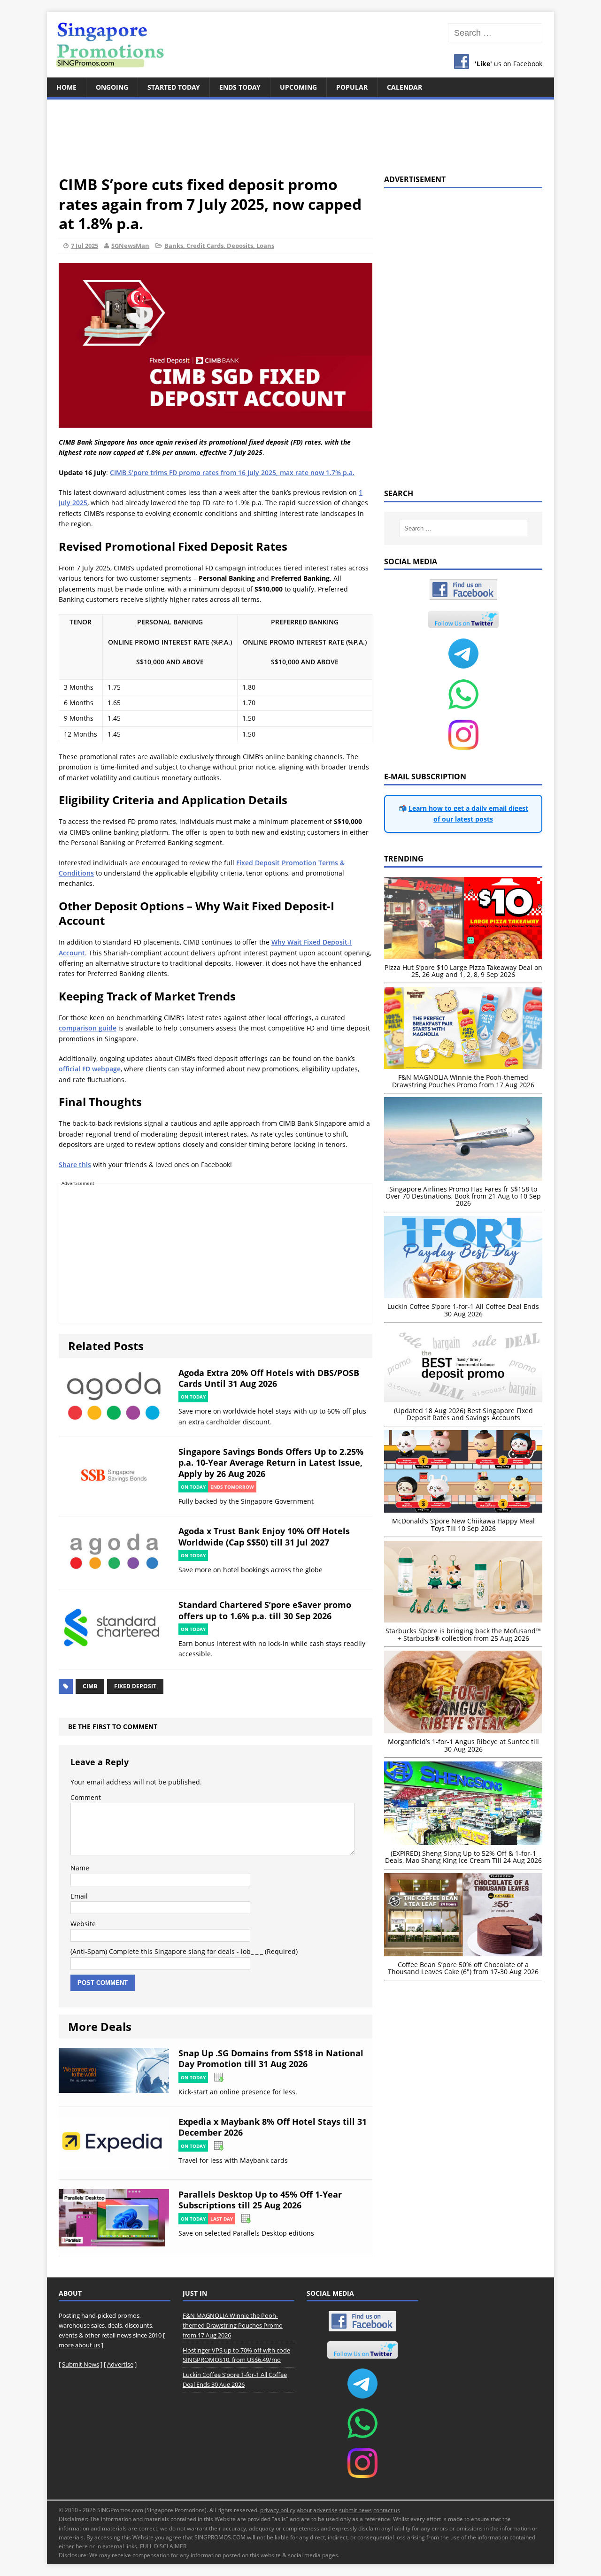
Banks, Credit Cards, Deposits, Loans (219, 246)
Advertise (120, 2364)
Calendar (405, 87)
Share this (75, 1165)
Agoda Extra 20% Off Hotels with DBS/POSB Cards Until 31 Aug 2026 (269, 1378)
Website (83, 1924)
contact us (387, 2510)
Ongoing (112, 87)
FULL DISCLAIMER (163, 2546)
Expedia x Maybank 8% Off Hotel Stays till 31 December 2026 (273, 2127)
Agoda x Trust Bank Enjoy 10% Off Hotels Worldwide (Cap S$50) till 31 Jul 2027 (264, 1536)
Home (66, 87)
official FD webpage (90, 1069)
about (304, 2510)
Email (79, 1896)
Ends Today (240, 87)
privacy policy (278, 2510)
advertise (325, 2510)
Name (80, 1868)
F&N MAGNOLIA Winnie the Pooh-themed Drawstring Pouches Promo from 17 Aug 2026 (233, 2325)
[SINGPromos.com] (300, 45)
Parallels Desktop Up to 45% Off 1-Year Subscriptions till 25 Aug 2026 (260, 2200)
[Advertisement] (300, 131)
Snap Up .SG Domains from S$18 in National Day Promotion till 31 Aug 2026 (271, 2058)
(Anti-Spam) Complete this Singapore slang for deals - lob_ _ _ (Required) (184, 1951)
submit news (355, 2510)
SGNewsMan (130, 246)
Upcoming (298, 87)
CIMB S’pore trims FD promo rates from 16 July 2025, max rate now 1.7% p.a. (232, 473)
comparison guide (88, 1028)
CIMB (90, 1686)
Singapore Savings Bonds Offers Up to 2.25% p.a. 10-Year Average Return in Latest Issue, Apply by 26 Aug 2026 (271, 1463)
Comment (86, 1797)
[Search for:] (495, 33)
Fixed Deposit (135, 1686)
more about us (79, 2345)
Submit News (81, 2364)
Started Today (174, 87)
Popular (352, 87)
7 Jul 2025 (85, 246)
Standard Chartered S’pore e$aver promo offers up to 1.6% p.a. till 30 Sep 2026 (265, 1610)
